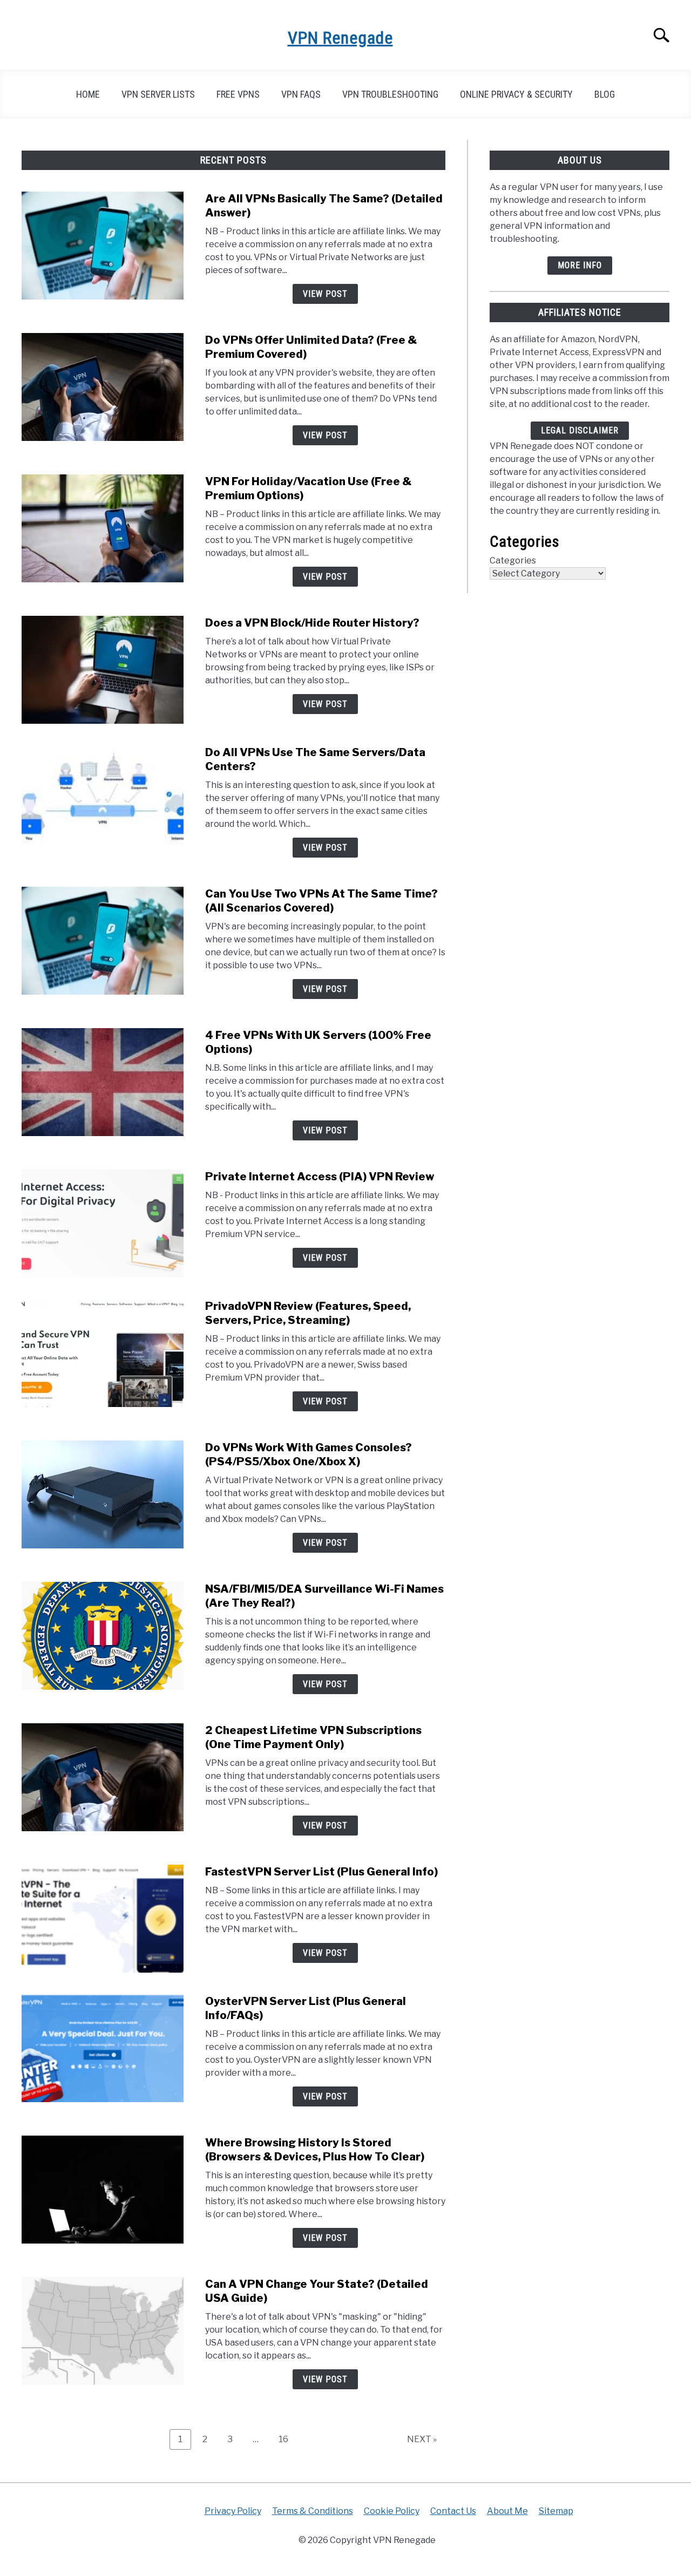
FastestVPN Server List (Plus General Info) (321, 1872)
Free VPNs (238, 94)
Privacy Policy (233, 2511)
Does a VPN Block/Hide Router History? (312, 623)
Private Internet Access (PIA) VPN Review (320, 1177)
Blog (605, 94)
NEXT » (422, 2439)
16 (287, 2439)
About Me (507, 2511)
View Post (325, 294)
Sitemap (556, 2511)
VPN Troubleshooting (390, 94)
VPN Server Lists (158, 94)
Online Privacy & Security (516, 94)
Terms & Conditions (313, 2511)
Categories (513, 560)
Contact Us (453, 2511)
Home (88, 94)
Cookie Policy (392, 2511)
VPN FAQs (301, 94)
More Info (580, 265)
